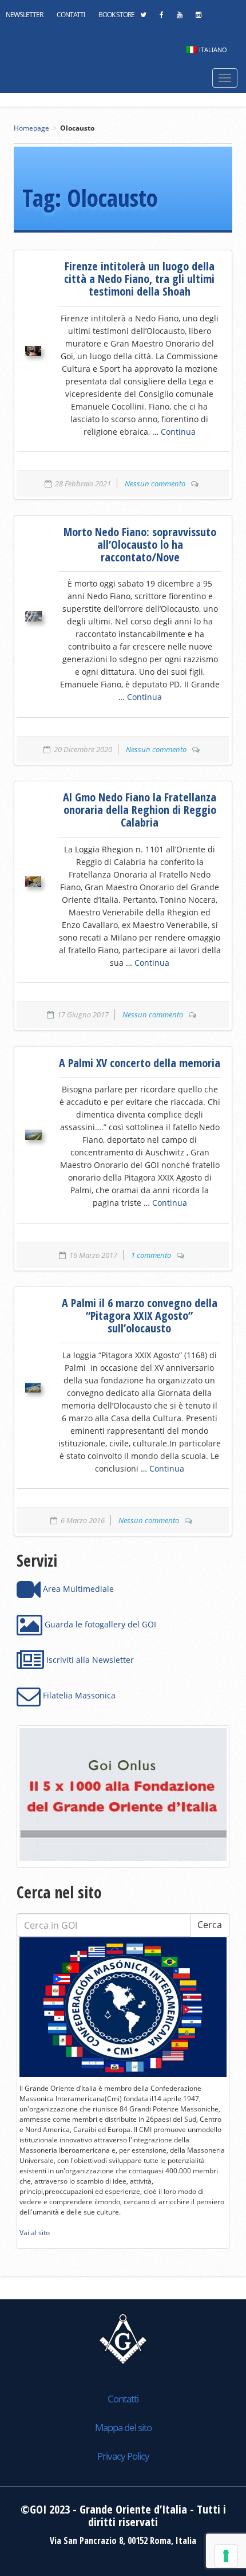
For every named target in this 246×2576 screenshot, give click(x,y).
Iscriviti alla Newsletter (89, 1660)
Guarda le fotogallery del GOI (99, 1624)
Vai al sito (35, 2233)
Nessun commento (155, 483)
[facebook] (161, 18)
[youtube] (179, 18)
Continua (178, 432)
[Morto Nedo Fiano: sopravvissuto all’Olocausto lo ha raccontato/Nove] (33, 616)
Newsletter (24, 15)
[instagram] (198, 18)
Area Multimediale (77, 1589)
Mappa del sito (123, 2427)
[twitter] (143, 18)
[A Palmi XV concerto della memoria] (33, 1135)
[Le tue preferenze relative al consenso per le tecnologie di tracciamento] (226, 2556)
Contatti (71, 15)
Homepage (31, 128)
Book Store (116, 15)
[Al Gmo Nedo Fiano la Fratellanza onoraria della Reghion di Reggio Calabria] (33, 882)
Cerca (210, 1925)
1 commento (151, 1255)
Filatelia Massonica (78, 1695)
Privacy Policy (123, 2456)
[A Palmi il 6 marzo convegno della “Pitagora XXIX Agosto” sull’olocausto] (33, 1388)
